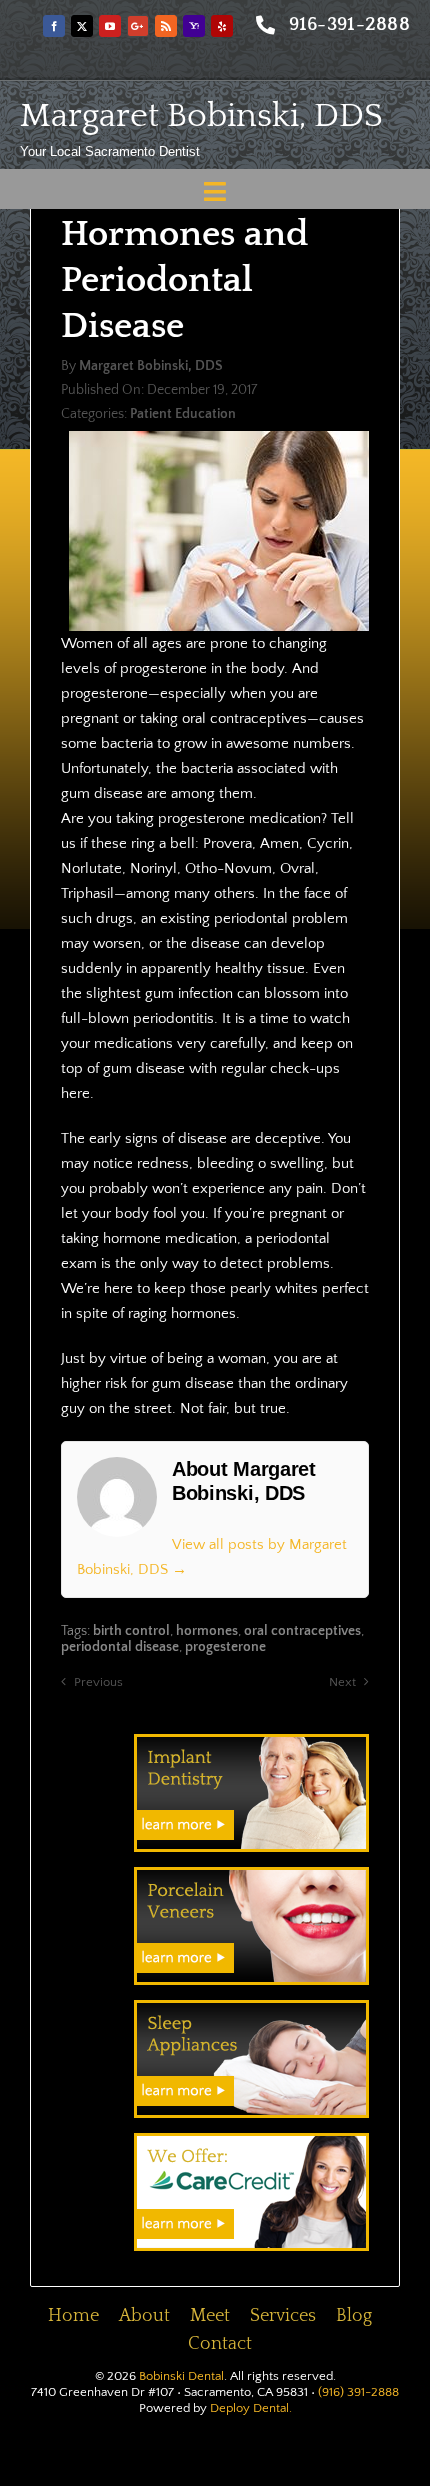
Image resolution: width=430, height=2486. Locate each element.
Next (342, 1682)
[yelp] (222, 26)
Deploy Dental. (251, 2408)
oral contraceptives (302, 1631)
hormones (207, 1631)
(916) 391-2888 (358, 2392)
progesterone (225, 1647)
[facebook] (54, 26)
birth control (131, 1631)
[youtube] (110, 26)
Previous (98, 1682)
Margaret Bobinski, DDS (201, 116)
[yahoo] (194, 26)
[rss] (166, 26)
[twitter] (82, 26)
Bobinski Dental (181, 2376)
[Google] (138, 26)
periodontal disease (120, 1647)
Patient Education (183, 414)
